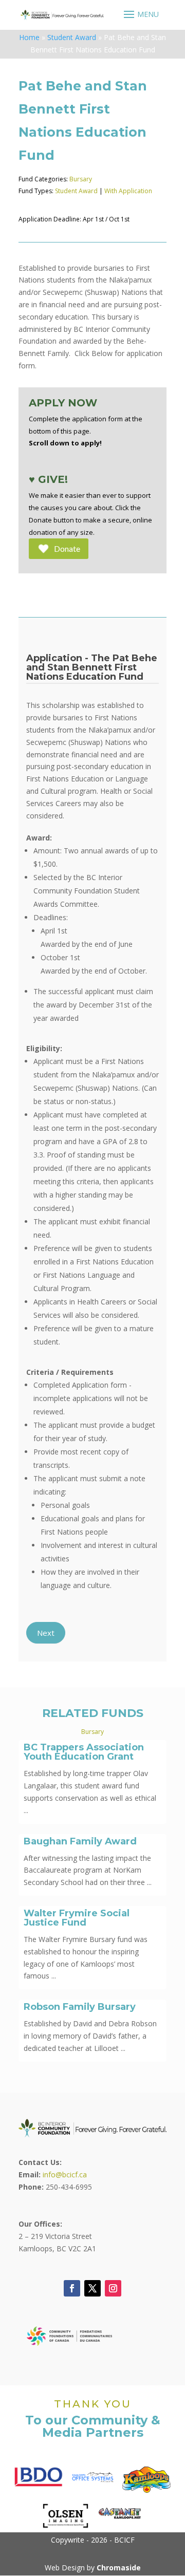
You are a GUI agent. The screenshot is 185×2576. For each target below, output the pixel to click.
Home (29, 37)
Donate (67, 548)
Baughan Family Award (80, 1841)
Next (46, 1633)
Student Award (72, 37)
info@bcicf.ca (65, 2174)
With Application (128, 191)
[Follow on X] (92, 2288)
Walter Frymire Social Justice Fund (77, 1918)
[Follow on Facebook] (72, 2288)
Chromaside (119, 2568)
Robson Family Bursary (80, 2007)
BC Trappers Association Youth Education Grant (84, 1752)
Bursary (81, 179)
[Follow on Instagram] (113, 2288)
